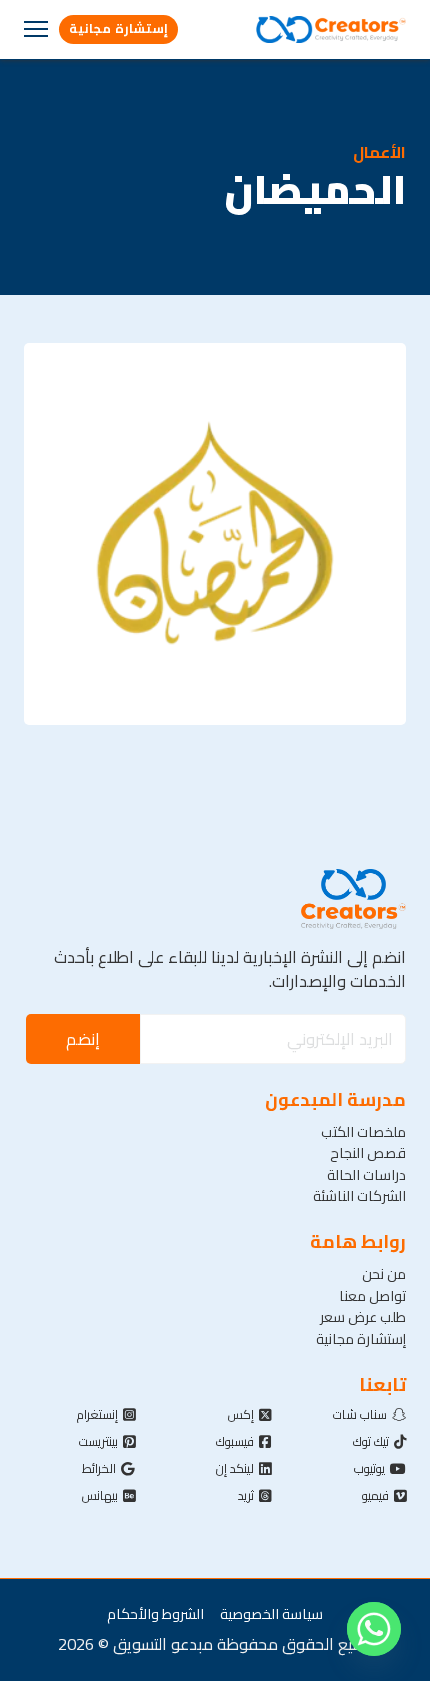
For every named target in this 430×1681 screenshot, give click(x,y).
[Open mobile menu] (36, 29)
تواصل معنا (372, 1295)
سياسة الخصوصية (271, 1613)
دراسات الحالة (366, 1174)
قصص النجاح (368, 1152)
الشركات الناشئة (359, 1195)
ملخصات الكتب (363, 1131)
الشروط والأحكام (155, 1613)
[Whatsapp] (374, 1629)
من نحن (384, 1273)
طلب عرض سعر (363, 1316)
